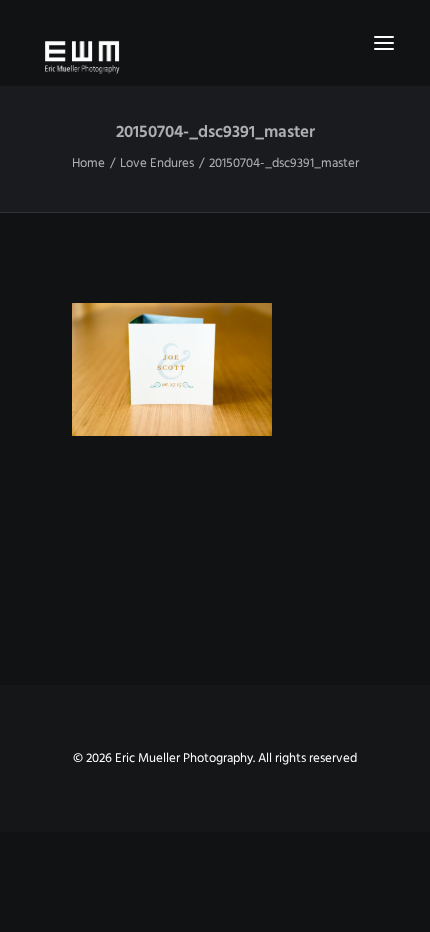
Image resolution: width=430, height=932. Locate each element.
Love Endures (157, 163)
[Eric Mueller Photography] (215, 56)
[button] (384, 43)
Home (88, 163)
